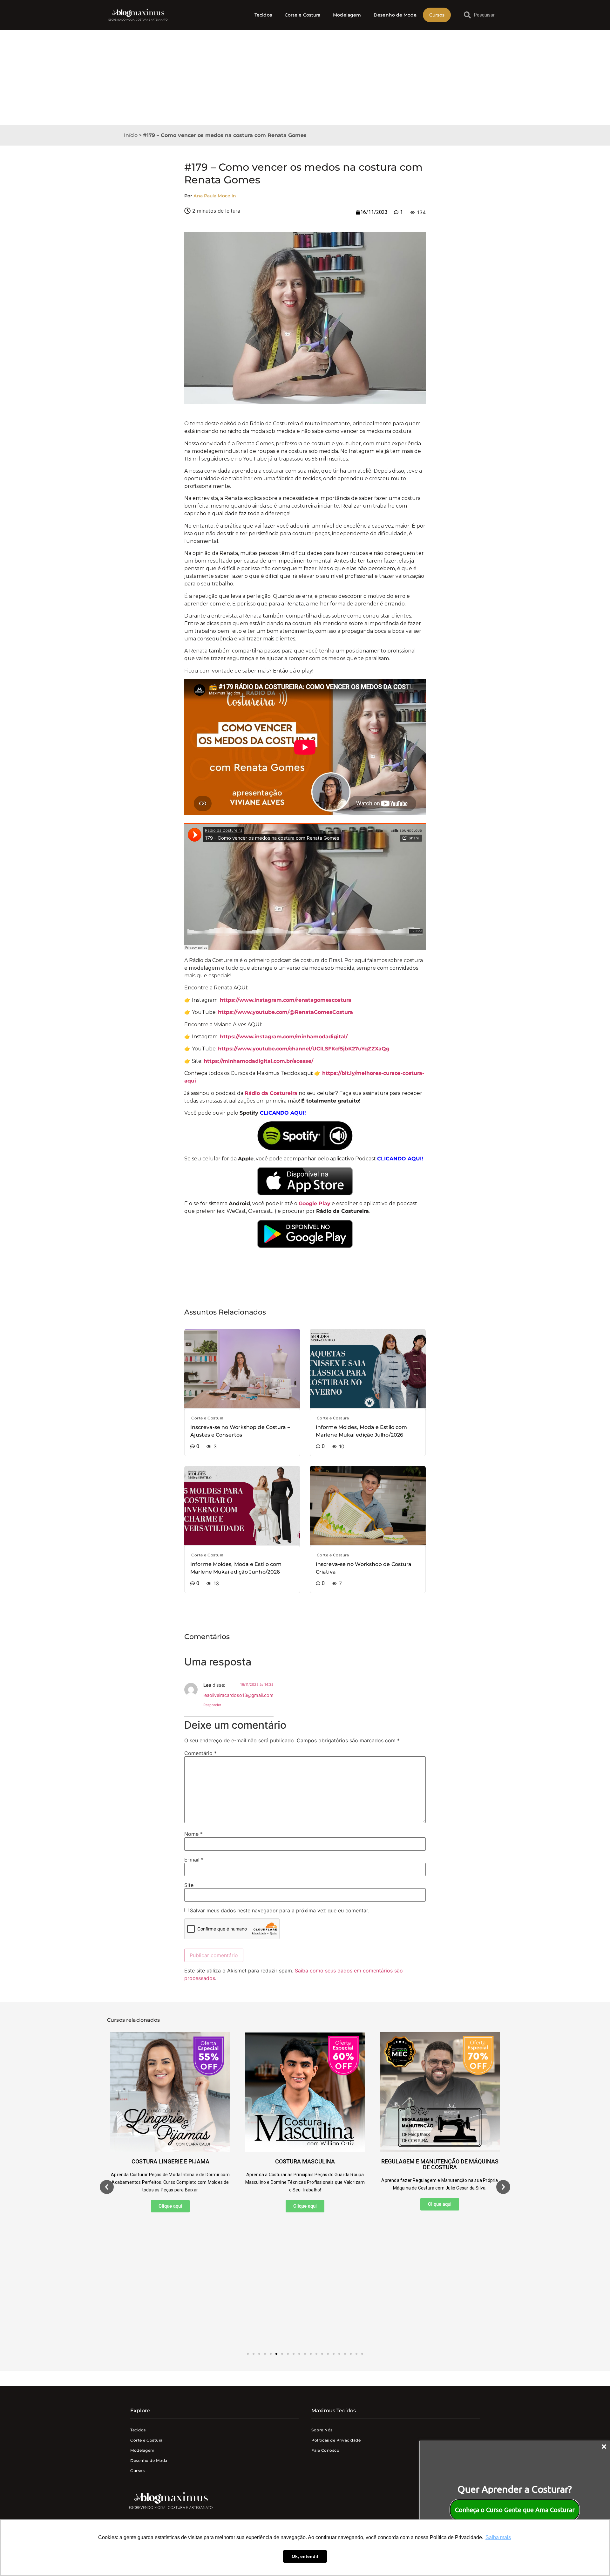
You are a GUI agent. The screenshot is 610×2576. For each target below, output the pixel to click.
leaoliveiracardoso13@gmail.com (238, 1695)
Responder (212, 1705)
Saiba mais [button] (498, 2537)
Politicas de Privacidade (336, 2440)
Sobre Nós (322, 2430)
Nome (193, 1834)
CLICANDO (275, 1113)
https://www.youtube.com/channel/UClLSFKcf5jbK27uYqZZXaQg (304, 1049)
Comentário (200, 1753)
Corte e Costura (303, 15)
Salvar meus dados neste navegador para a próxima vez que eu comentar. (280, 1910)
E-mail (194, 1860)
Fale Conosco (325, 2450)
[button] (107, 2187)
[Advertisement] (305, 78)
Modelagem (347, 15)
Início (131, 135)
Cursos (437, 15)
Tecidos (263, 15)
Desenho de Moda (395, 15)
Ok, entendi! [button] (305, 2556)
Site (189, 1885)
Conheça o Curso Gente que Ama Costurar (515, 2510)
